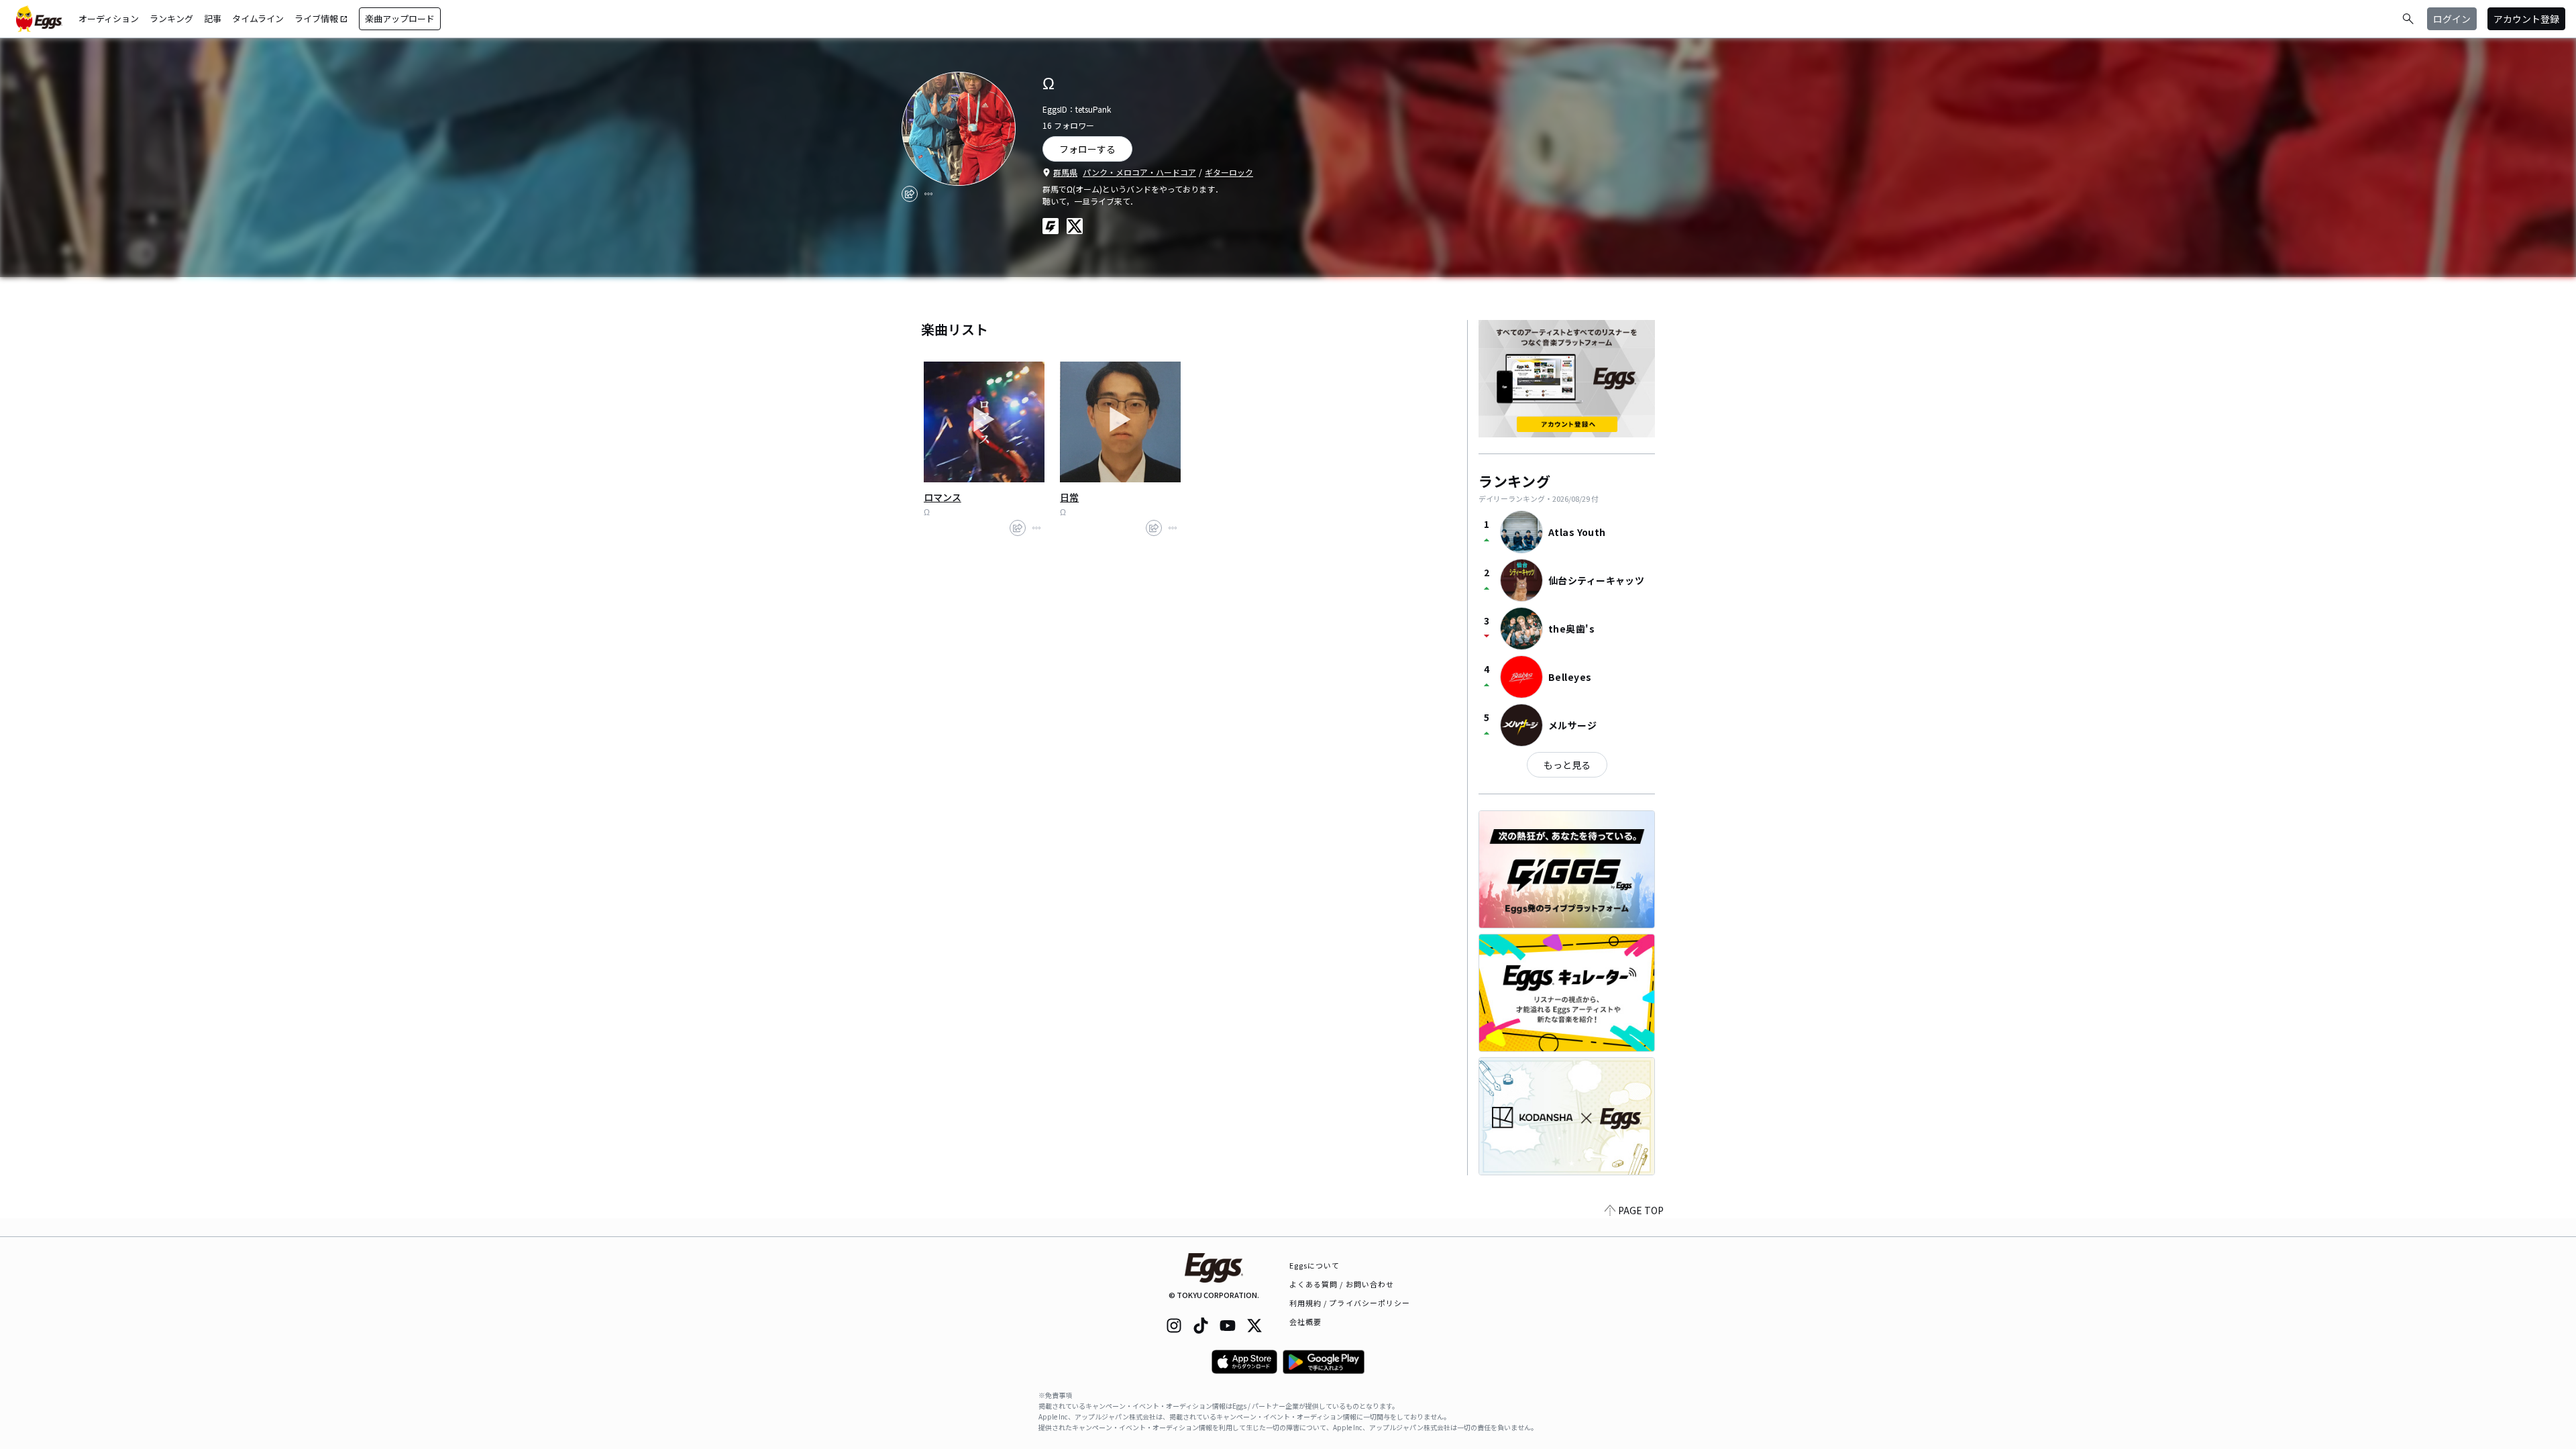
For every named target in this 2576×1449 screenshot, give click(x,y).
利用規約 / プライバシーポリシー (1350, 1303)
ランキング (171, 18)
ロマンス (943, 497)
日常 (1069, 497)
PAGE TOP (1641, 1210)
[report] (928, 194)
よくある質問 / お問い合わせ (1342, 1284)
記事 (213, 18)
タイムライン (258, 18)
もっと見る (1567, 765)
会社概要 (1305, 1322)
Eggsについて (1315, 1265)
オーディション (109, 18)
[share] (910, 194)
